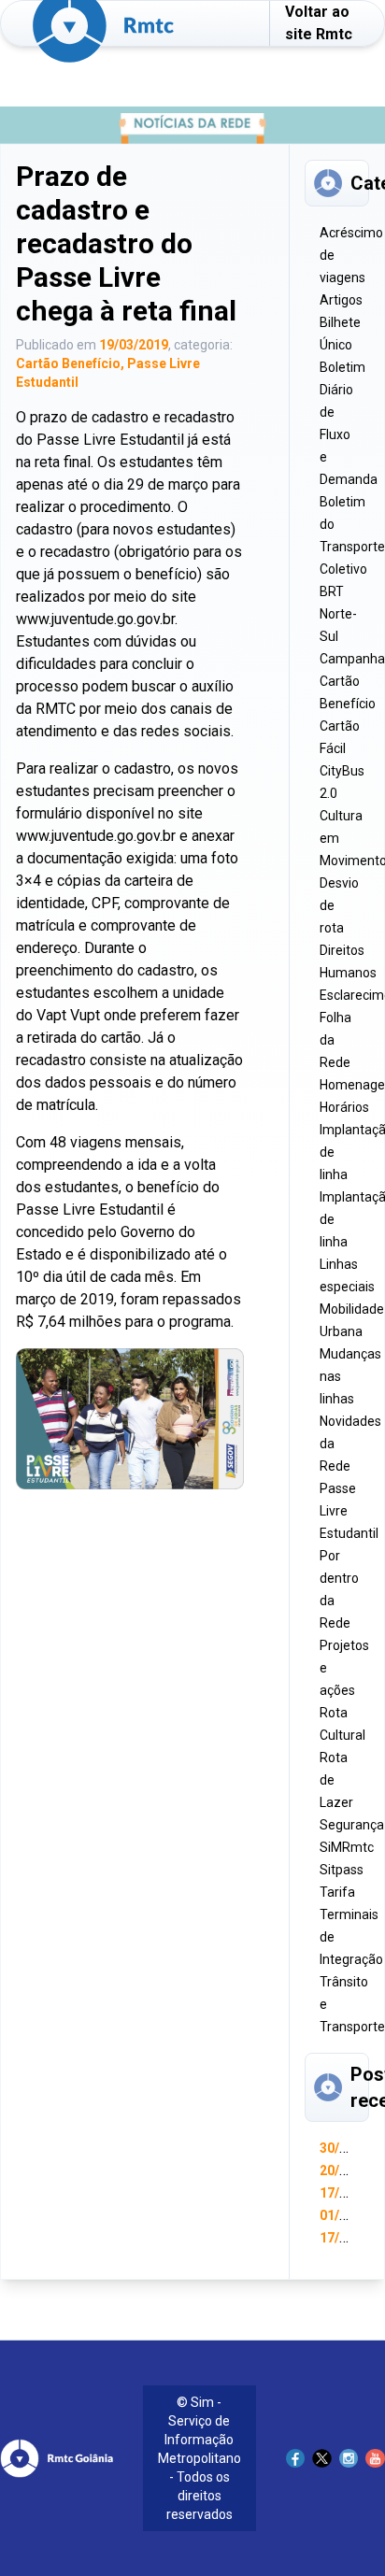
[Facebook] (296, 2459)
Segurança (352, 1825)
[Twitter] (322, 2459)
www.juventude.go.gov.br (95, 619)
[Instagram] (349, 2459)
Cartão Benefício (68, 363)
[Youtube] (375, 2459)
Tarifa (337, 1892)
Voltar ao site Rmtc (319, 23)
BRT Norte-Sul (338, 614)
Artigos (341, 300)
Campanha (352, 659)
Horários (344, 1107)
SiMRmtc (347, 1847)
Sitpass (342, 1870)
